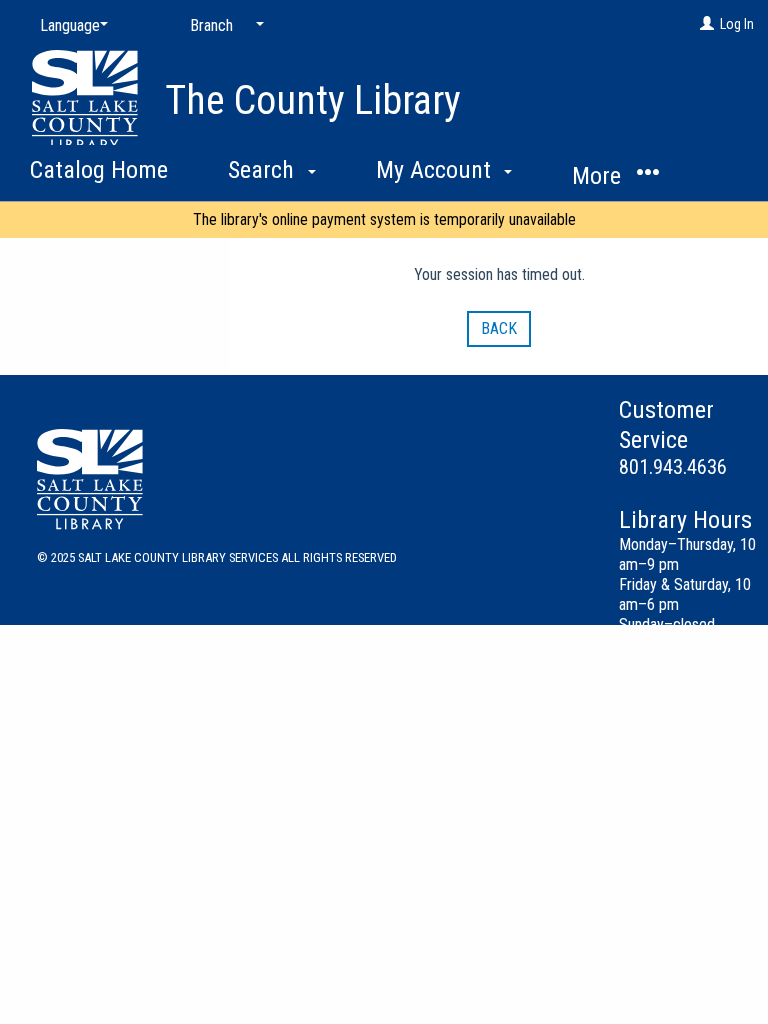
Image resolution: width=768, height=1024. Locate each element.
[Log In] (707, 24)
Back (499, 328)
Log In (737, 24)
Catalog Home (99, 170)
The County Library (313, 100)
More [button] (599, 176)
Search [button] (264, 170)
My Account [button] (436, 170)
